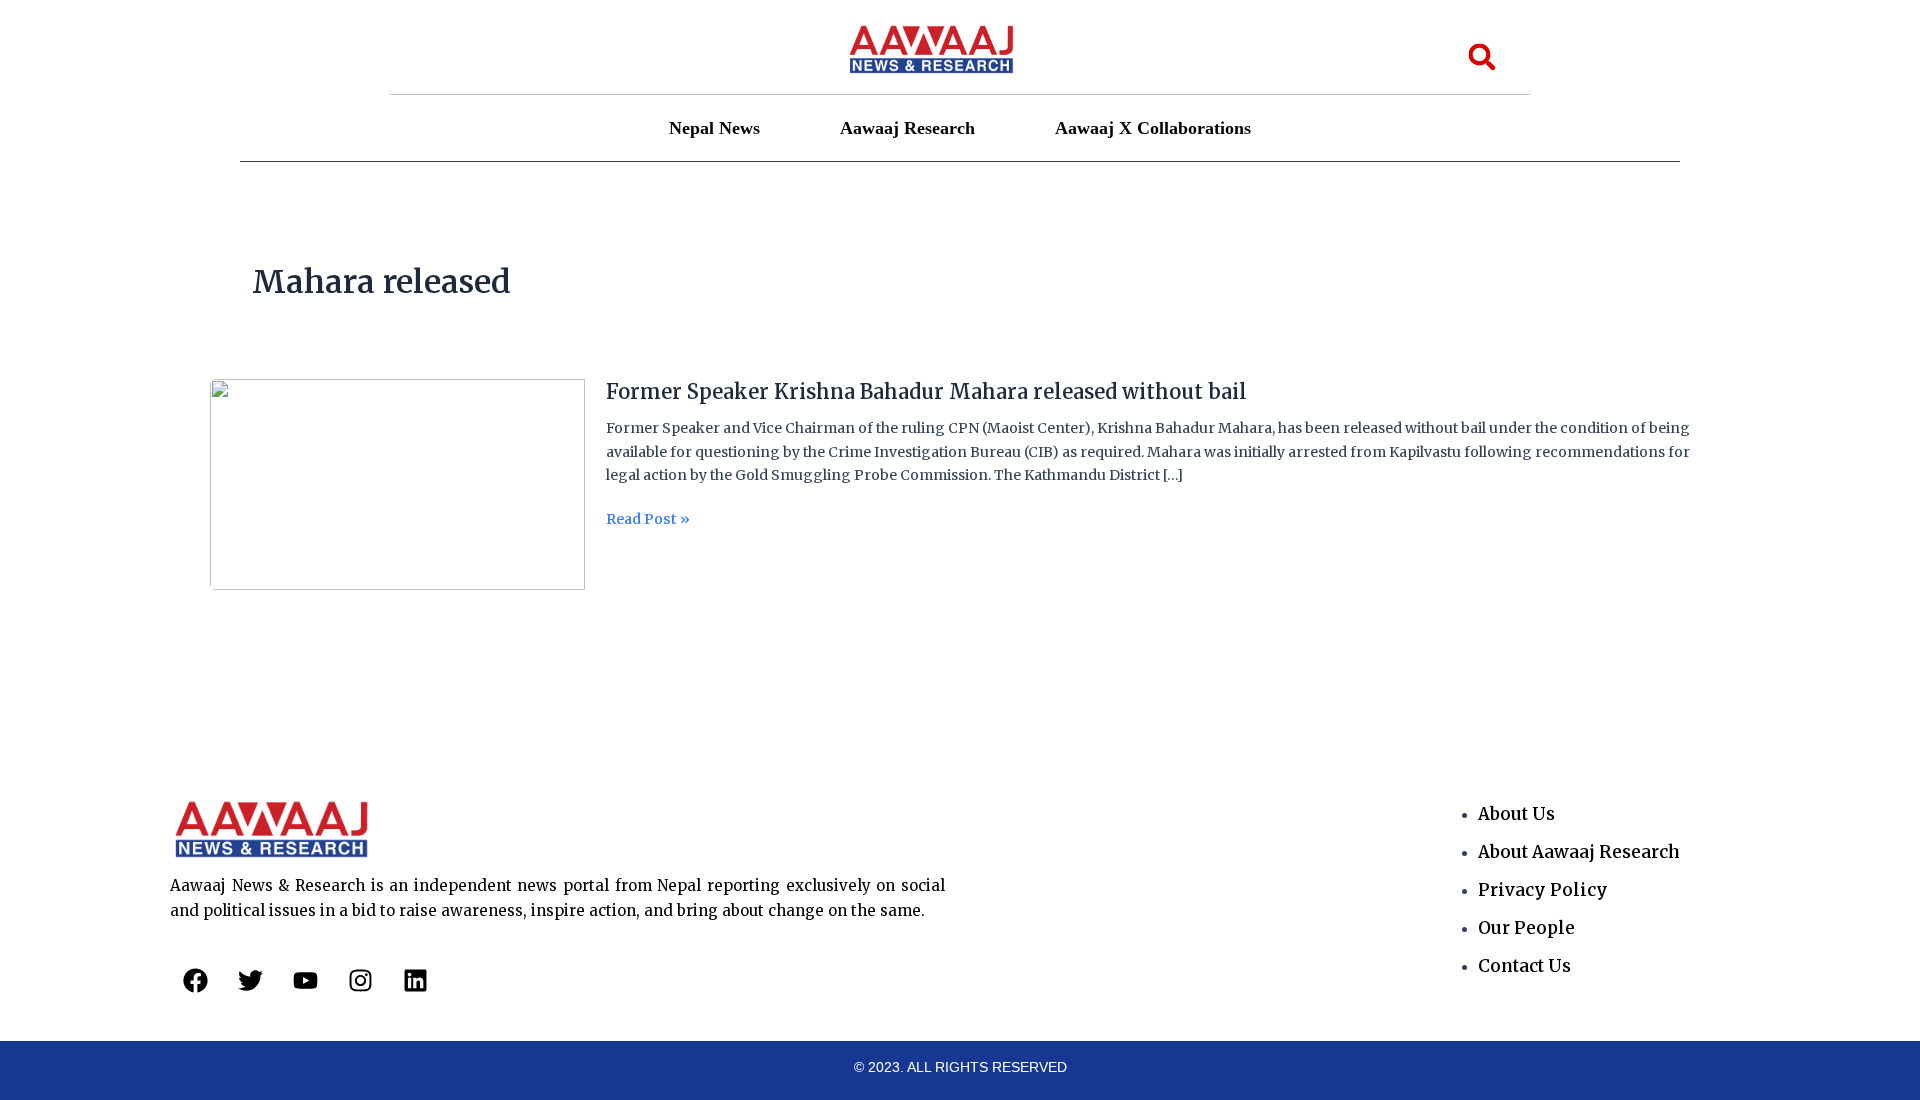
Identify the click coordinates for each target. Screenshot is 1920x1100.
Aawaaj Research (907, 128)
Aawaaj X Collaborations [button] (1153, 128)
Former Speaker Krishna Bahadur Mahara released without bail (926, 391)
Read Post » (648, 519)
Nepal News (714, 128)
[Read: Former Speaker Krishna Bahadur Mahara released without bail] (397, 484)
